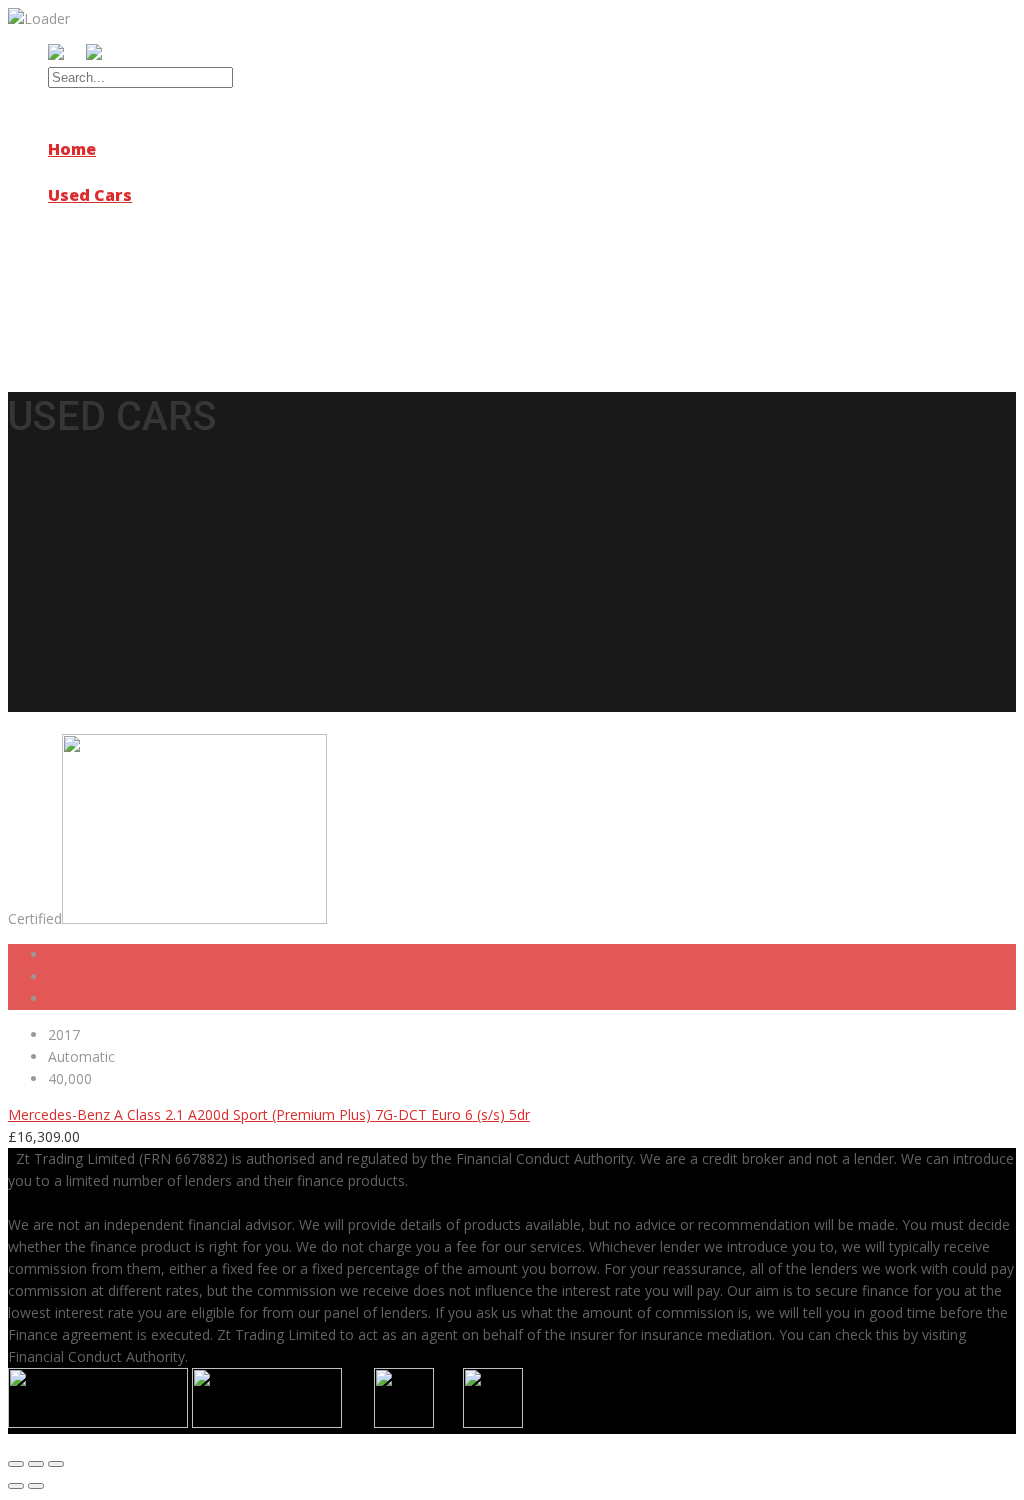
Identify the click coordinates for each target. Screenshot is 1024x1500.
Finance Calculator (147, 263)
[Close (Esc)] (16, 1464)
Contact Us (94, 309)
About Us (86, 172)
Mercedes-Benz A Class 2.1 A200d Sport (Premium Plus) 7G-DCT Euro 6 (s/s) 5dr (269, 1114)
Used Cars (90, 195)
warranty (88, 286)
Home (72, 149)
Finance (80, 241)
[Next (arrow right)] (36, 1486)
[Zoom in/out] (56, 1464)
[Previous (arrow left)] (16, 1486)
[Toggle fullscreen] (36, 1464)
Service (79, 218)
